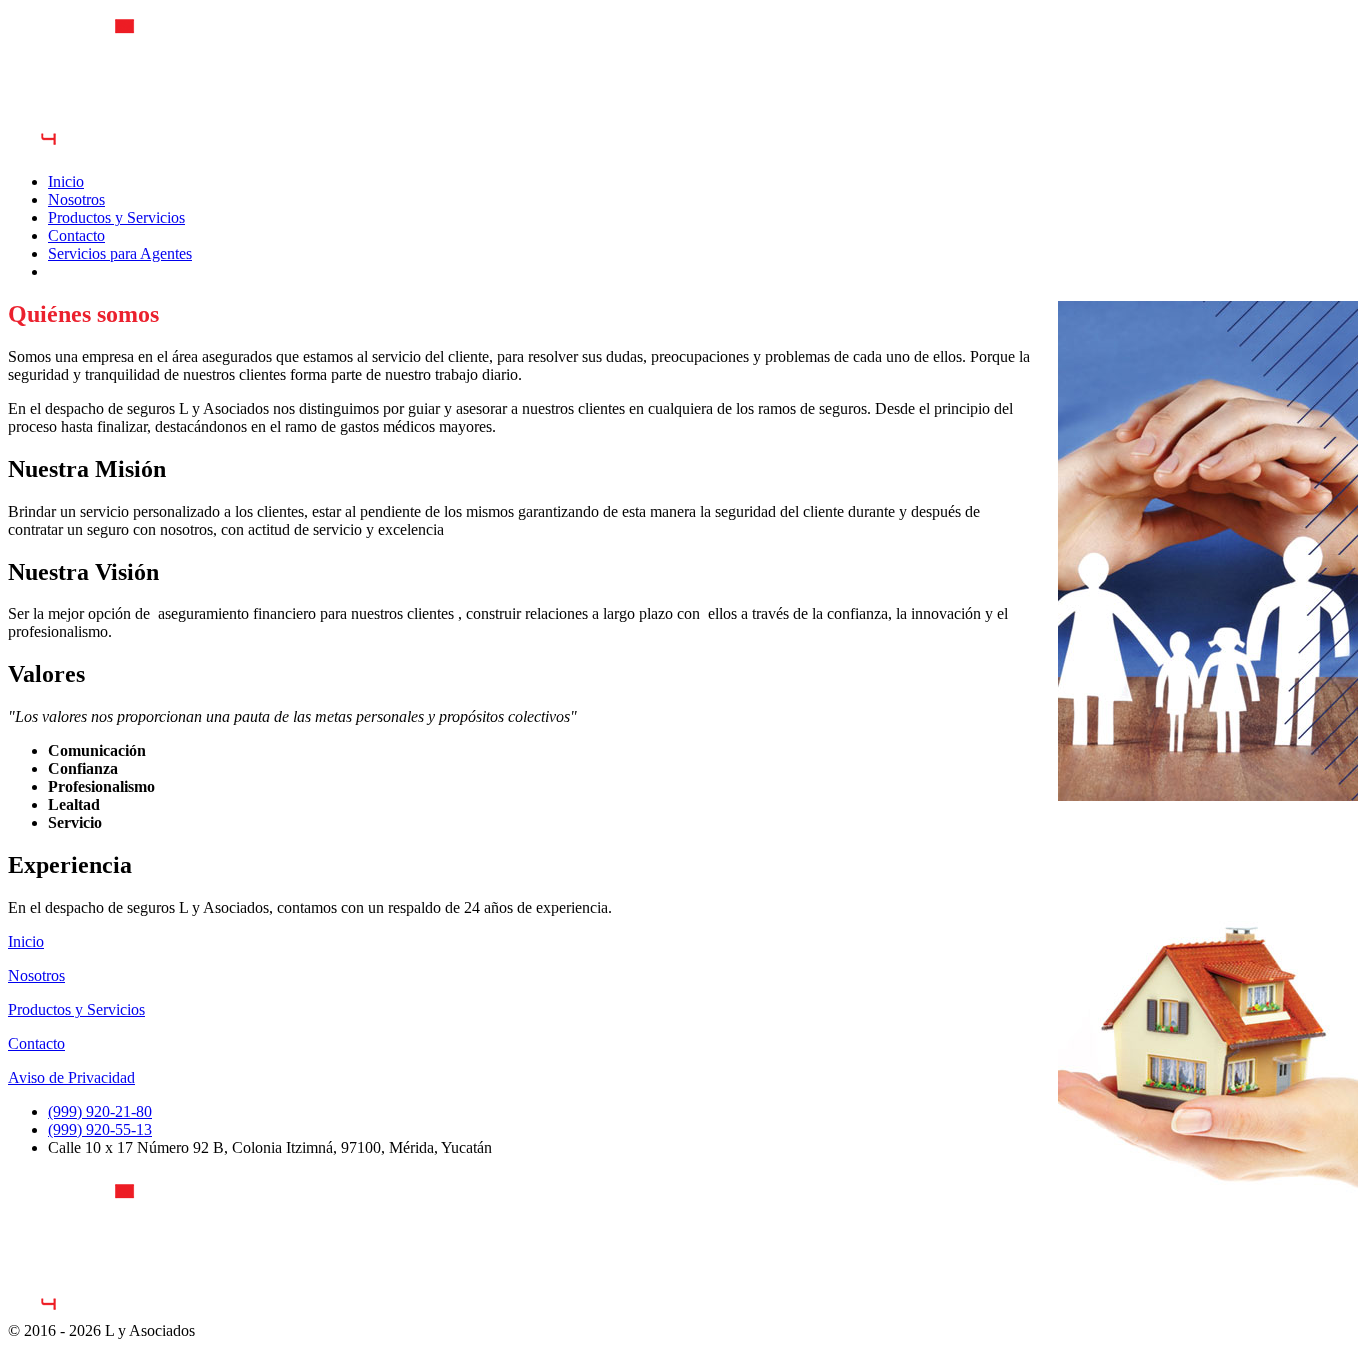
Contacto (36, 1043)
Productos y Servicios (76, 1009)
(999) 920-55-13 (100, 1129)
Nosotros (36, 975)
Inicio (26, 941)
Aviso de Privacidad (71, 1077)
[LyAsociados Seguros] (108, 1312)
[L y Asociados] (108, 147)
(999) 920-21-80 (100, 1111)
